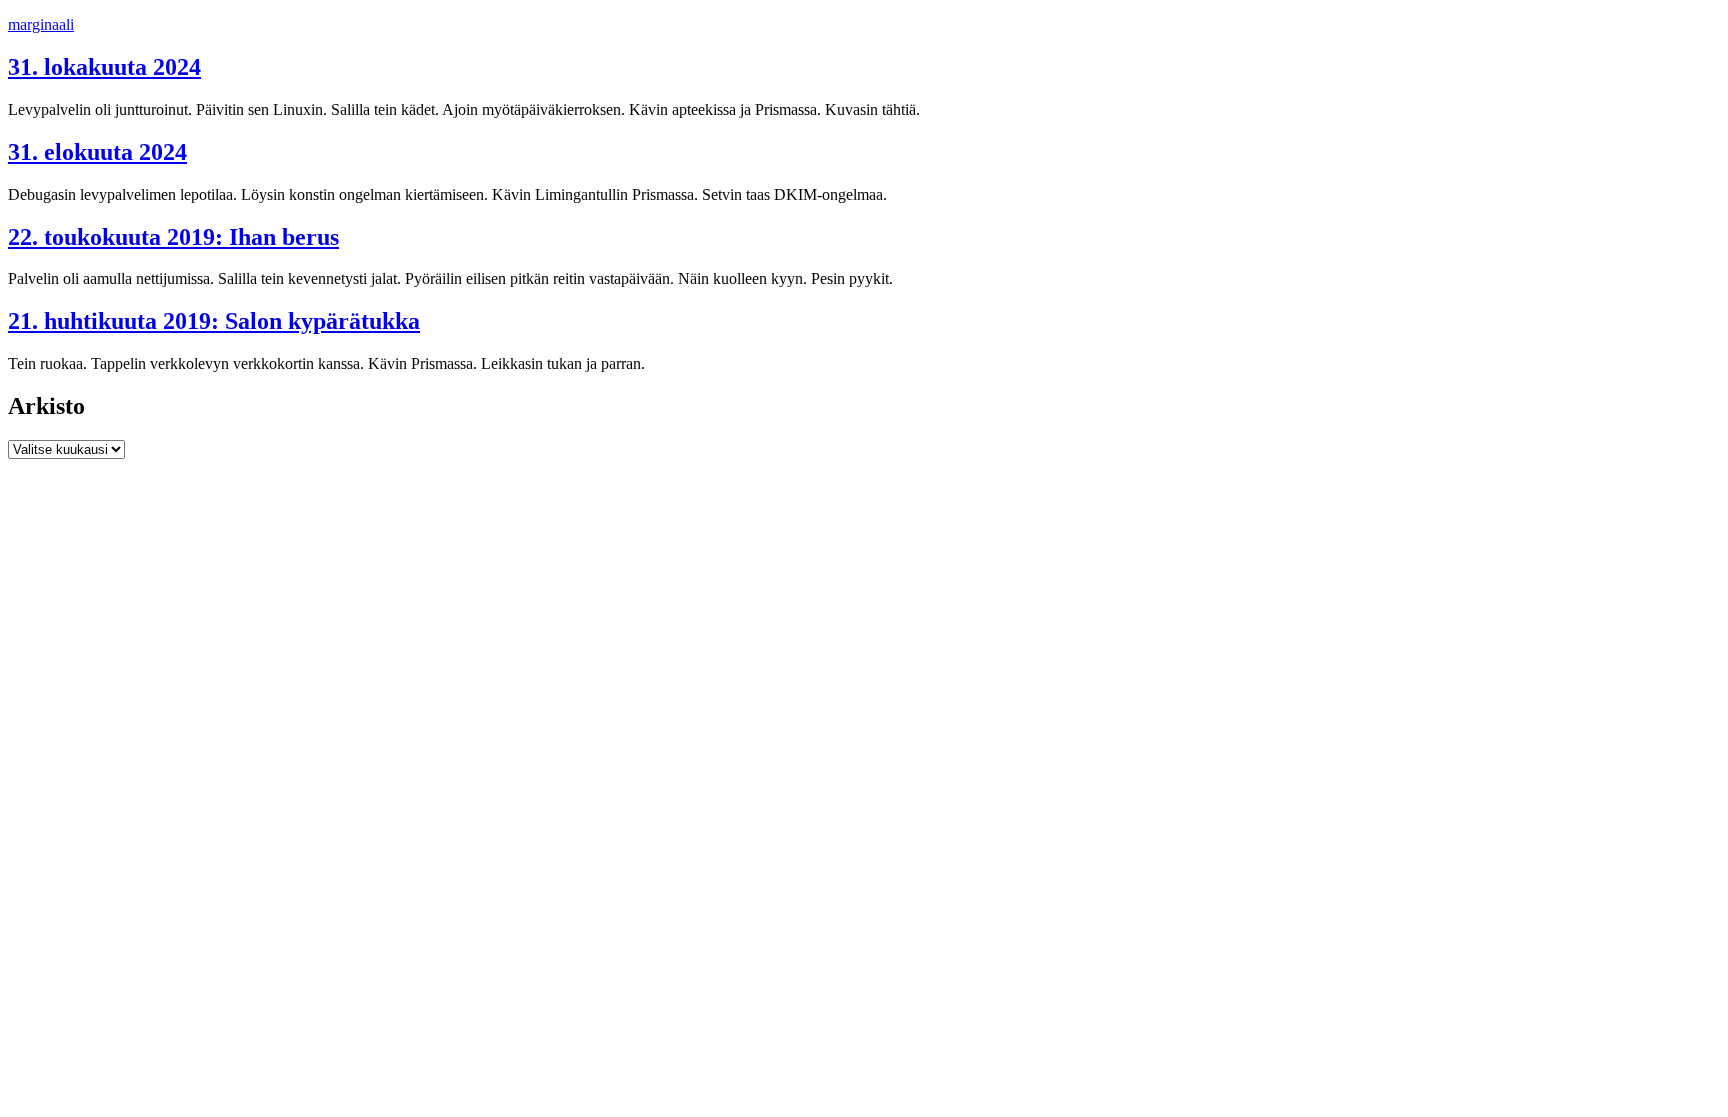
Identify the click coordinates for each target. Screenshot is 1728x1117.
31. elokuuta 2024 (97, 152)
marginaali (41, 24)
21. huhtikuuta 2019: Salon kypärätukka (214, 321)
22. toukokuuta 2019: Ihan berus (173, 237)
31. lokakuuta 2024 (104, 67)
